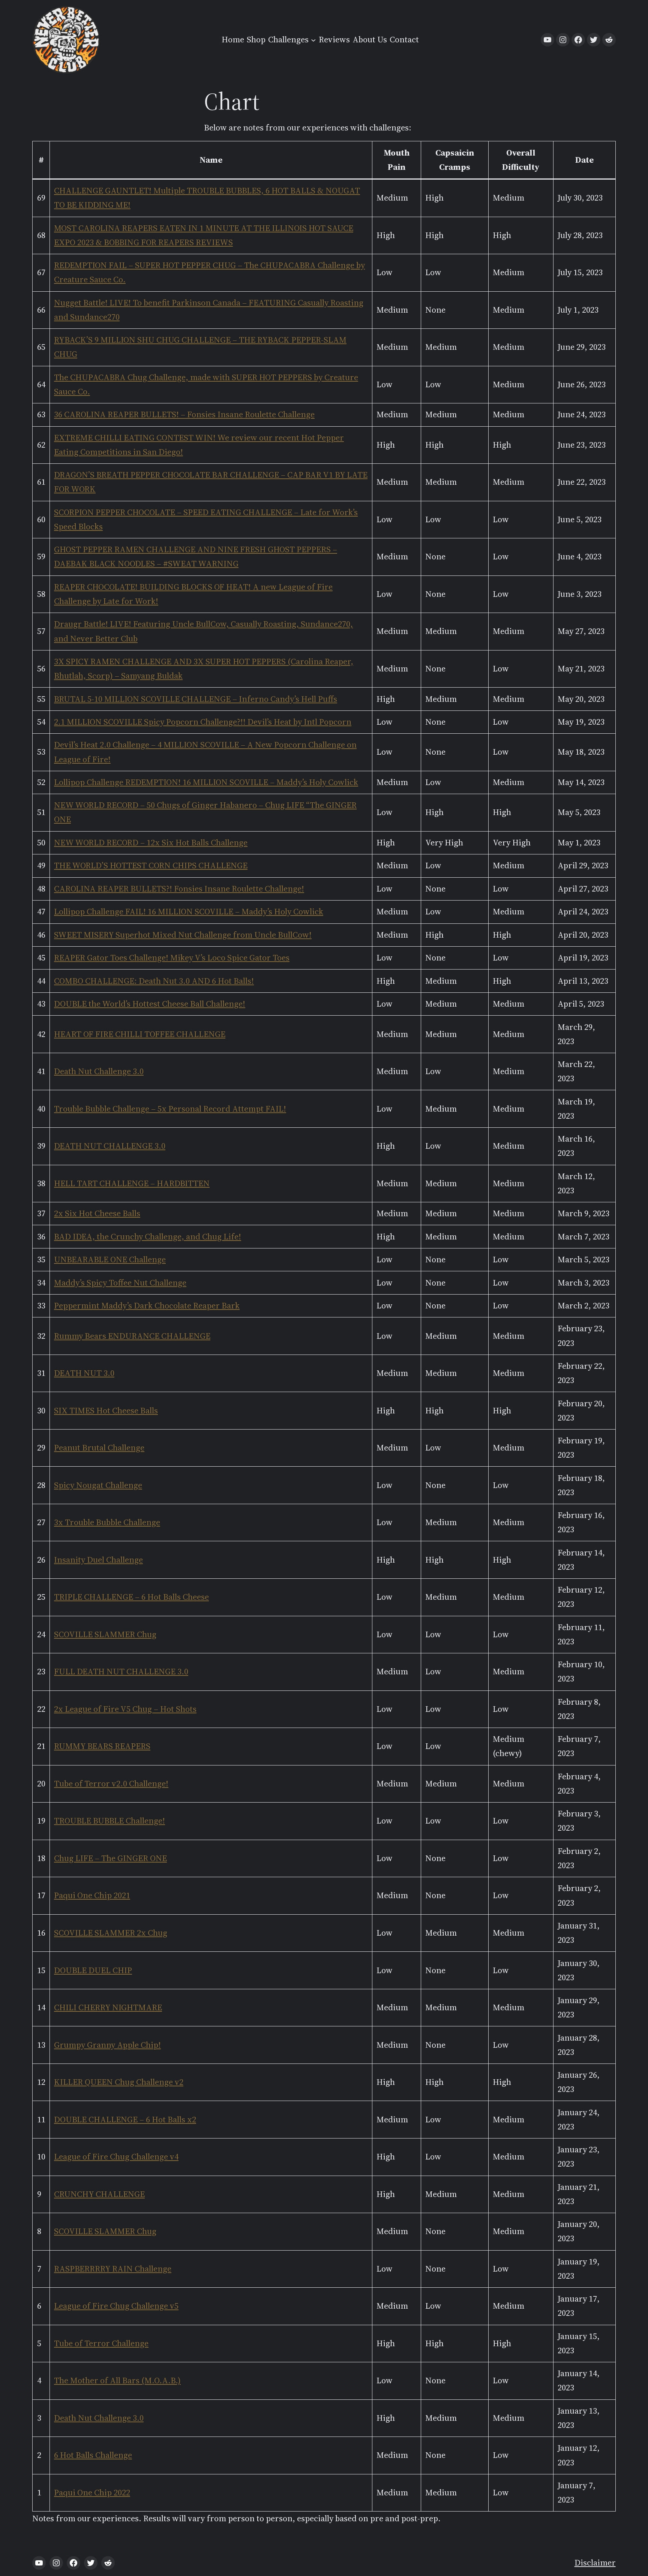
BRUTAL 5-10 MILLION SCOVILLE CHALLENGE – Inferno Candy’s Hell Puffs (196, 699)
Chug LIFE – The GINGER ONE (110, 1858)
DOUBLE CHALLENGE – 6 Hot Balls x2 (125, 2120)
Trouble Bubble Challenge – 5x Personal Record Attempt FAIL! (170, 1109)
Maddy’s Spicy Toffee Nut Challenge (120, 1283)
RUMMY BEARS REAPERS (102, 1746)
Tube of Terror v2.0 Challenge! (111, 1784)
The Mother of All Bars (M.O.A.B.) (117, 2380)
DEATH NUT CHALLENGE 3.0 (110, 1146)
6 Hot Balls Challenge (93, 2455)
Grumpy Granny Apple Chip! (107, 2045)
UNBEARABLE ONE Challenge (110, 1260)
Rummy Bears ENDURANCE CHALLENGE (132, 1336)
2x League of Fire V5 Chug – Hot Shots (125, 1709)
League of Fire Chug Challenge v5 (116, 2306)
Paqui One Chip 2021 (92, 1895)
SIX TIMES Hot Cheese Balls (106, 1411)
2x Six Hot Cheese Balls (97, 1213)
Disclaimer (595, 2563)
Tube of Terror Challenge (101, 2343)
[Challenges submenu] (313, 40)
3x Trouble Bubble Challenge (107, 1522)
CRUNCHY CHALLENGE (99, 2194)
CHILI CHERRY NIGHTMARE (108, 2007)
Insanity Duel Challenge (98, 1560)
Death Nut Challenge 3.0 (99, 1071)
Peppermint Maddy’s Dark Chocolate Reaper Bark (147, 1306)
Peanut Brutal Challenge (99, 1448)
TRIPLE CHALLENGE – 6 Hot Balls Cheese (131, 1597)
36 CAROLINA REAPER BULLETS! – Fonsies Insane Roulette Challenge (184, 414)
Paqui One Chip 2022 (92, 2493)
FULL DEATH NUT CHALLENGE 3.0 (121, 1672)
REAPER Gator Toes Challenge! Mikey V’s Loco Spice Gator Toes (172, 958)
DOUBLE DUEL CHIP (93, 1970)
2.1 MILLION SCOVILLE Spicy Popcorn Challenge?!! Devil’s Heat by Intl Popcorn (203, 722)
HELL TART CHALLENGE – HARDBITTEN (132, 1183)
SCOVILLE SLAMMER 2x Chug (111, 1933)
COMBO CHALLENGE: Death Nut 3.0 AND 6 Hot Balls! (154, 981)
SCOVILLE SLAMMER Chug (105, 1634)
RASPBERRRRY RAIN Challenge (113, 2269)
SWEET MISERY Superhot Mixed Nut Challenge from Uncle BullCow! (183, 935)
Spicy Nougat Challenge (98, 1485)
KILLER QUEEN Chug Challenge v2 (119, 2082)
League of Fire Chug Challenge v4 (116, 2157)
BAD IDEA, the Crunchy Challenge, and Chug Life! (148, 1237)
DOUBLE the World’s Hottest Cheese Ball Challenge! (150, 1004)
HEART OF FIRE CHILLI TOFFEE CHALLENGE (140, 1034)
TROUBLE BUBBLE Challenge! (109, 1821)
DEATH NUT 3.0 (84, 1373)
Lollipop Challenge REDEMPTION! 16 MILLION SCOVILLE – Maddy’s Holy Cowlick (206, 782)
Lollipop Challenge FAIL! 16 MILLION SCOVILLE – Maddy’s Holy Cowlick (189, 912)
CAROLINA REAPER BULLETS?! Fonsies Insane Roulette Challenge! (179, 889)
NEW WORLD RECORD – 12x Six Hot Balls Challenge (151, 843)
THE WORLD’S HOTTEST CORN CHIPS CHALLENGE (151, 865)
